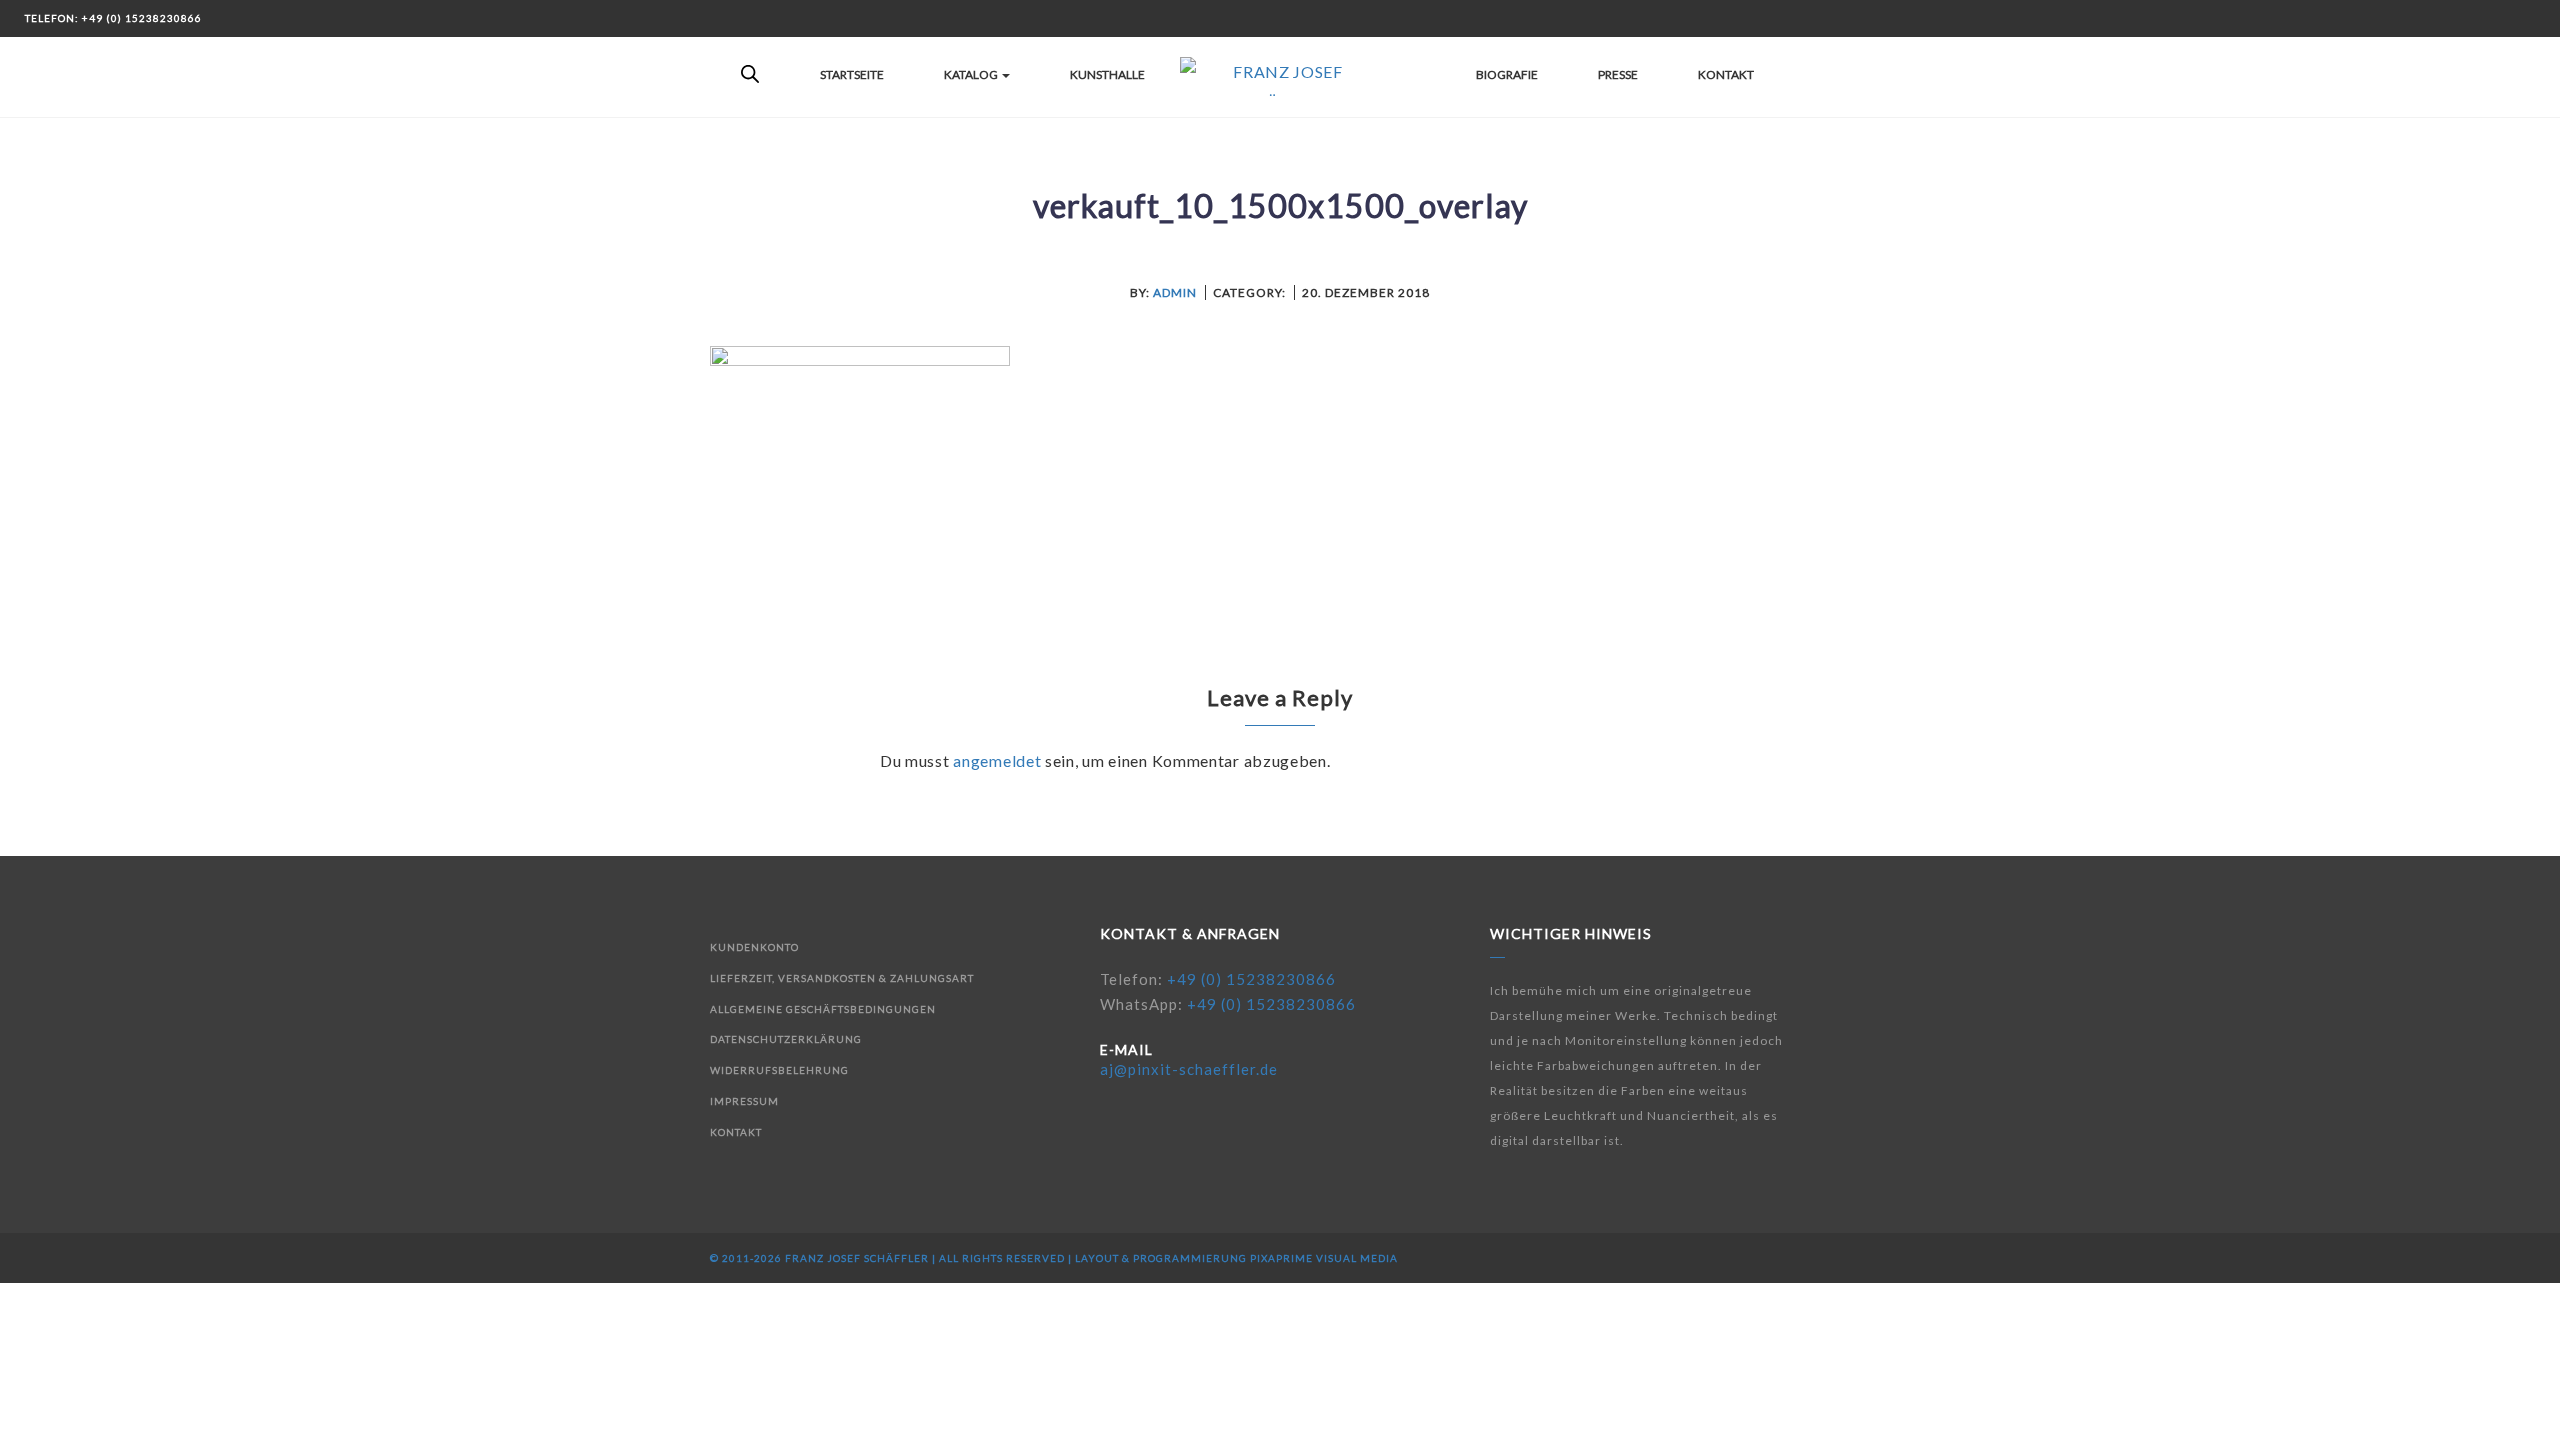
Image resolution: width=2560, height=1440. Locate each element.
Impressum (744, 1101)
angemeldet (997, 760)
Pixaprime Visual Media (1324, 1258)
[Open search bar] (750, 75)
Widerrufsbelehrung (779, 1070)
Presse (1618, 74)
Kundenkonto (754, 947)
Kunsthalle (1107, 74)
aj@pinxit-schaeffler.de (1189, 1069)
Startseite (852, 74)
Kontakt (1726, 74)
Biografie (1507, 74)
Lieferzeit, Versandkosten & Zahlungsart (842, 978)
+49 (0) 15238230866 (1251, 979)
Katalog (972, 74)
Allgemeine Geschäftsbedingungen (823, 1009)
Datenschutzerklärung (786, 1039)
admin (1175, 292)
